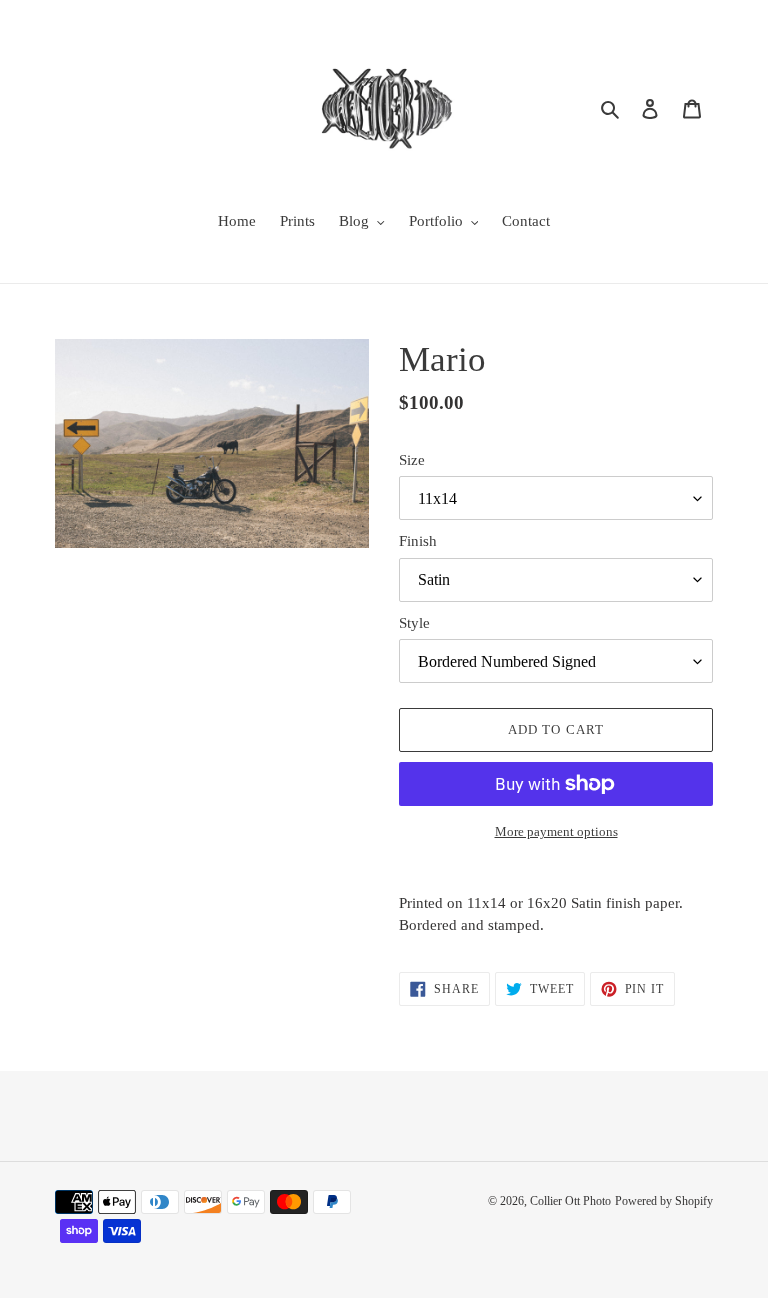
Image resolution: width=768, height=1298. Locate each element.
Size (412, 460)
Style (414, 623)
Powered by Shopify (664, 1201)
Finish (418, 541)
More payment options (556, 831)
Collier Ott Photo (570, 1201)
